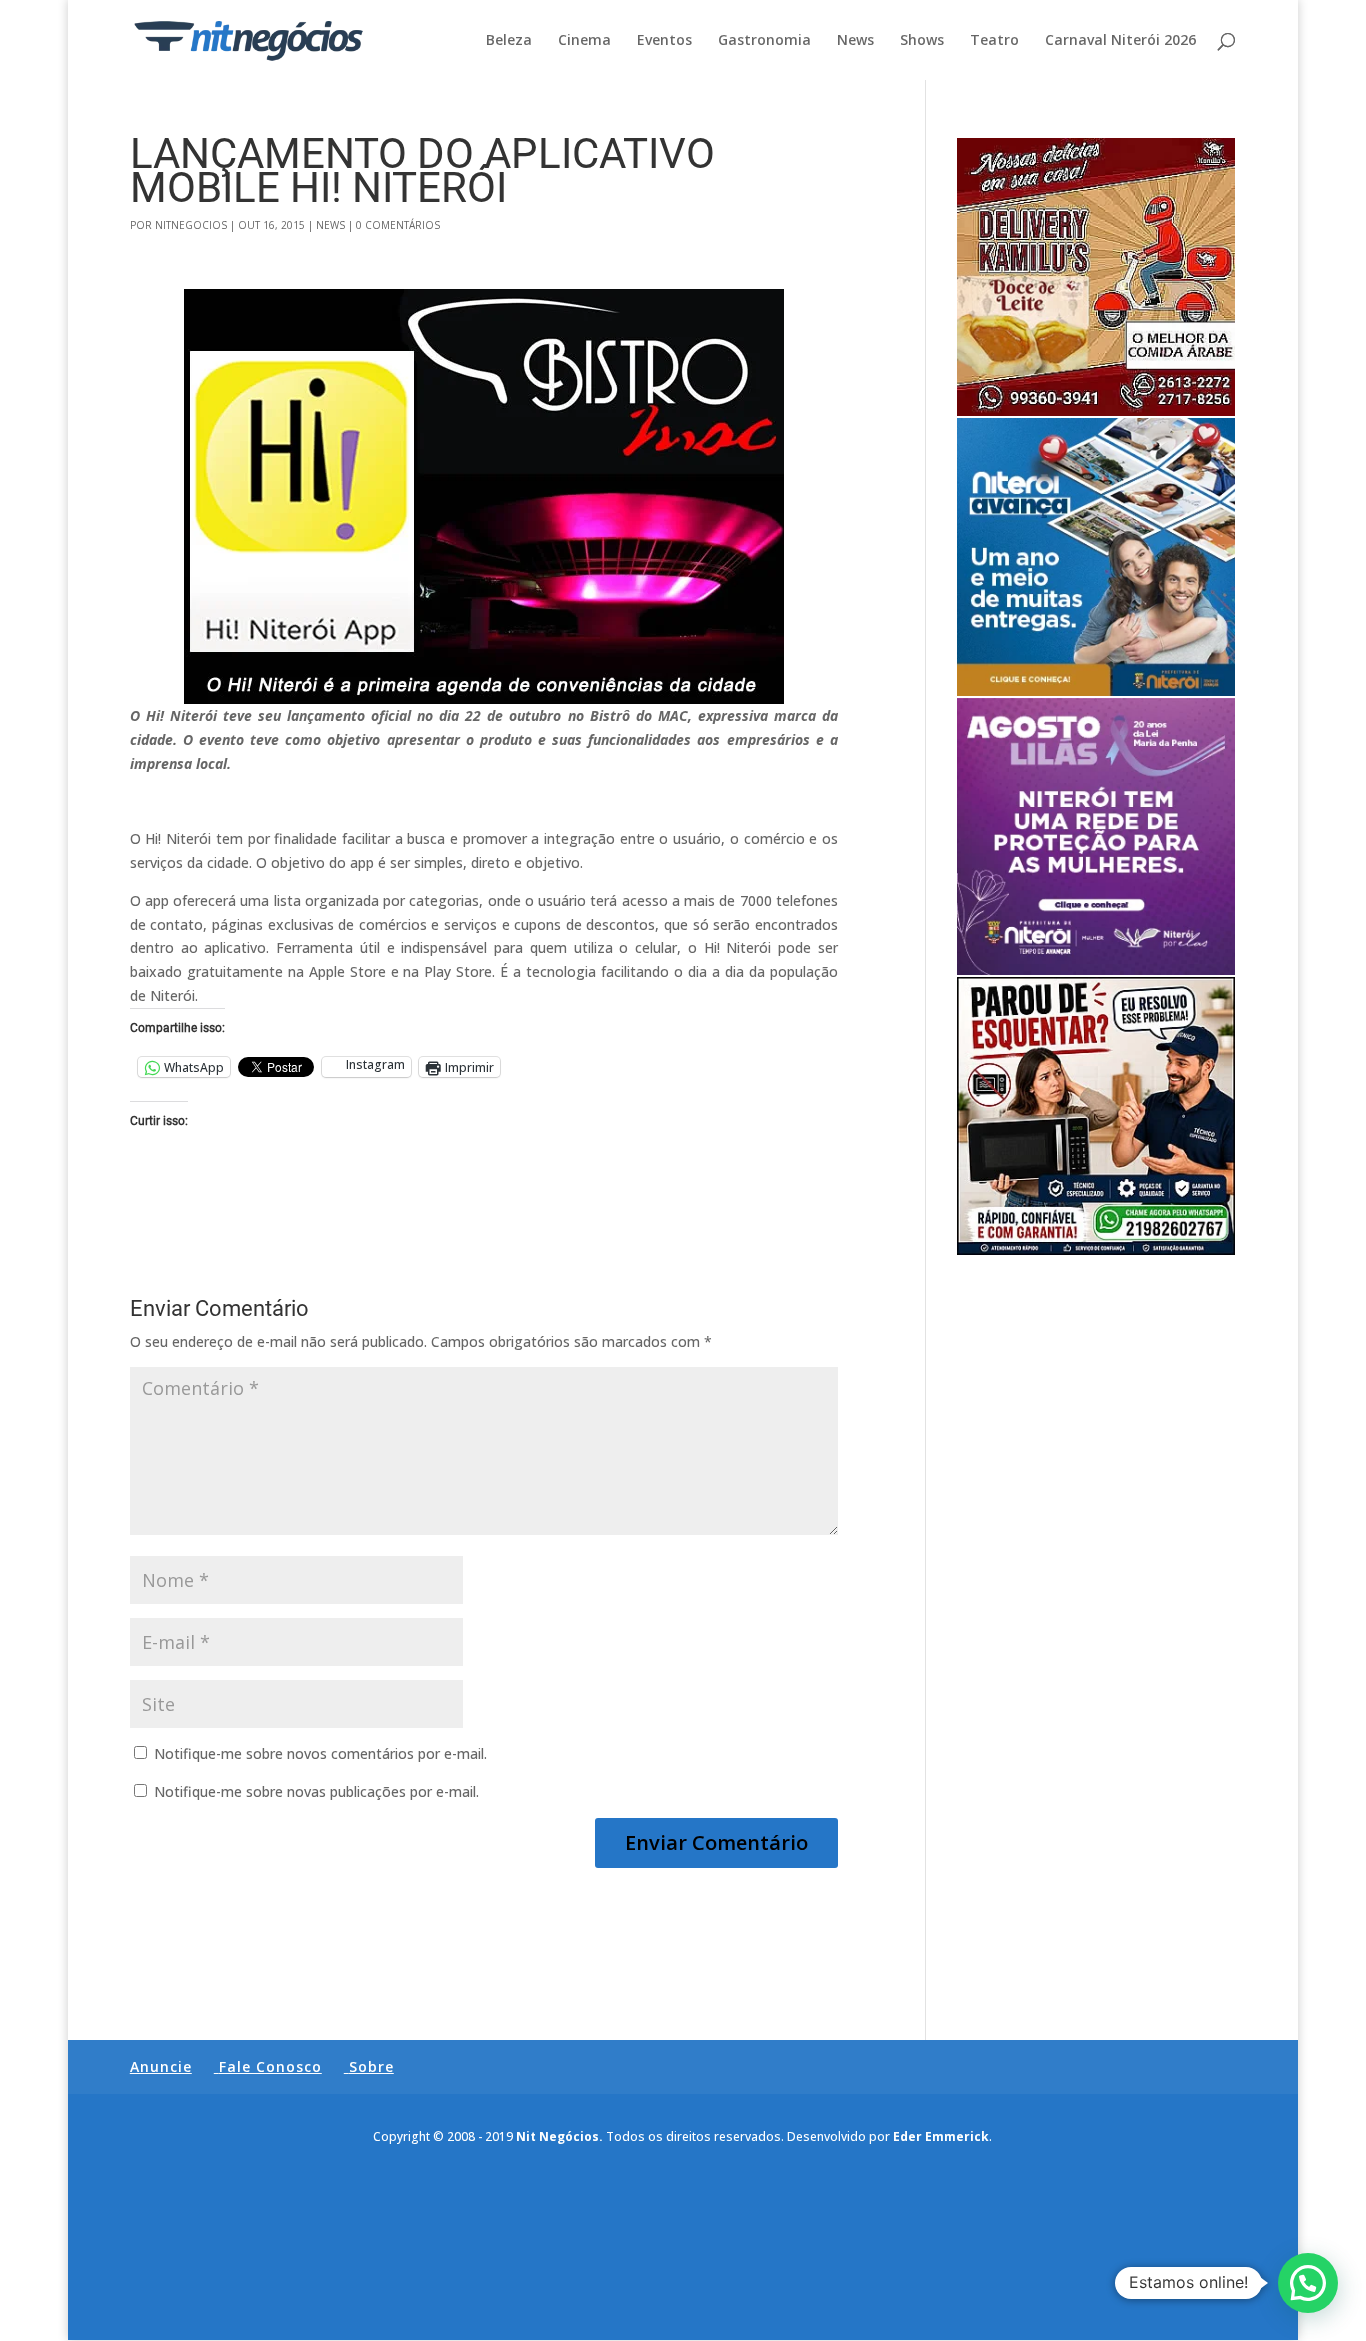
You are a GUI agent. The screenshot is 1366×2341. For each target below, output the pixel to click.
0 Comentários (398, 225)
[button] (1308, 2283)
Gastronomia (764, 41)
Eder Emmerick (941, 2136)
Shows (922, 41)
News (855, 41)
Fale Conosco (270, 2066)
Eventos (664, 41)
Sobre (371, 2066)
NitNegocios (191, 225)
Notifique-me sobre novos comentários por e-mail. (320, 1753)
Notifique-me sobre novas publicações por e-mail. (316, 1791)
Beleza (509, 41)
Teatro (994, 41)
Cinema (584, 41)
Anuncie (161, 2066)
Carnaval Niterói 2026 (1120, 41)
